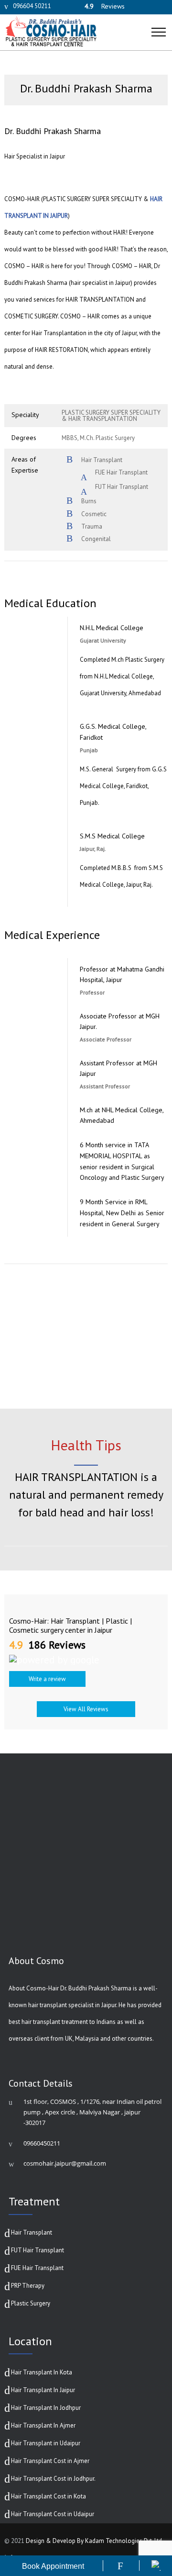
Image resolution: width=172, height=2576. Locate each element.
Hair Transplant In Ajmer (43, 2425)
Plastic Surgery (31, 2303)
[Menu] (160, 40)
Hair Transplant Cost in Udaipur (53, 2514)
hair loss (129, 1512)
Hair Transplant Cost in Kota (48, 2496)
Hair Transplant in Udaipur (46, 2443)
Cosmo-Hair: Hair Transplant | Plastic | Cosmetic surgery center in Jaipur (70, 1625)
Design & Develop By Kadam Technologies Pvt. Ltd (94, 2541)
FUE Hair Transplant (37, 2268)
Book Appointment (53, 2566)
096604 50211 (32, 6)
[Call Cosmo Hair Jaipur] (120, 2566)
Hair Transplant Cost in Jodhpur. (53, 2479)
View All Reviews (86, 1709)
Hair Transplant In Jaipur (43, 2390)
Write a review (47, 1679)
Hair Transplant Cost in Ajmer (50, 2461)
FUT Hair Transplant (38, 2250)
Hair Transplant (32, 2232)
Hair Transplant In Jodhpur (46, 2408)
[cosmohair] (78, 32)
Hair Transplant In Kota (42, 2372)
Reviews (105, 6)
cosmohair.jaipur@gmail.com (65, 2163)
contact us (119, 1374)
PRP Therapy (28, 2286)
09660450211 (42, 2143)
